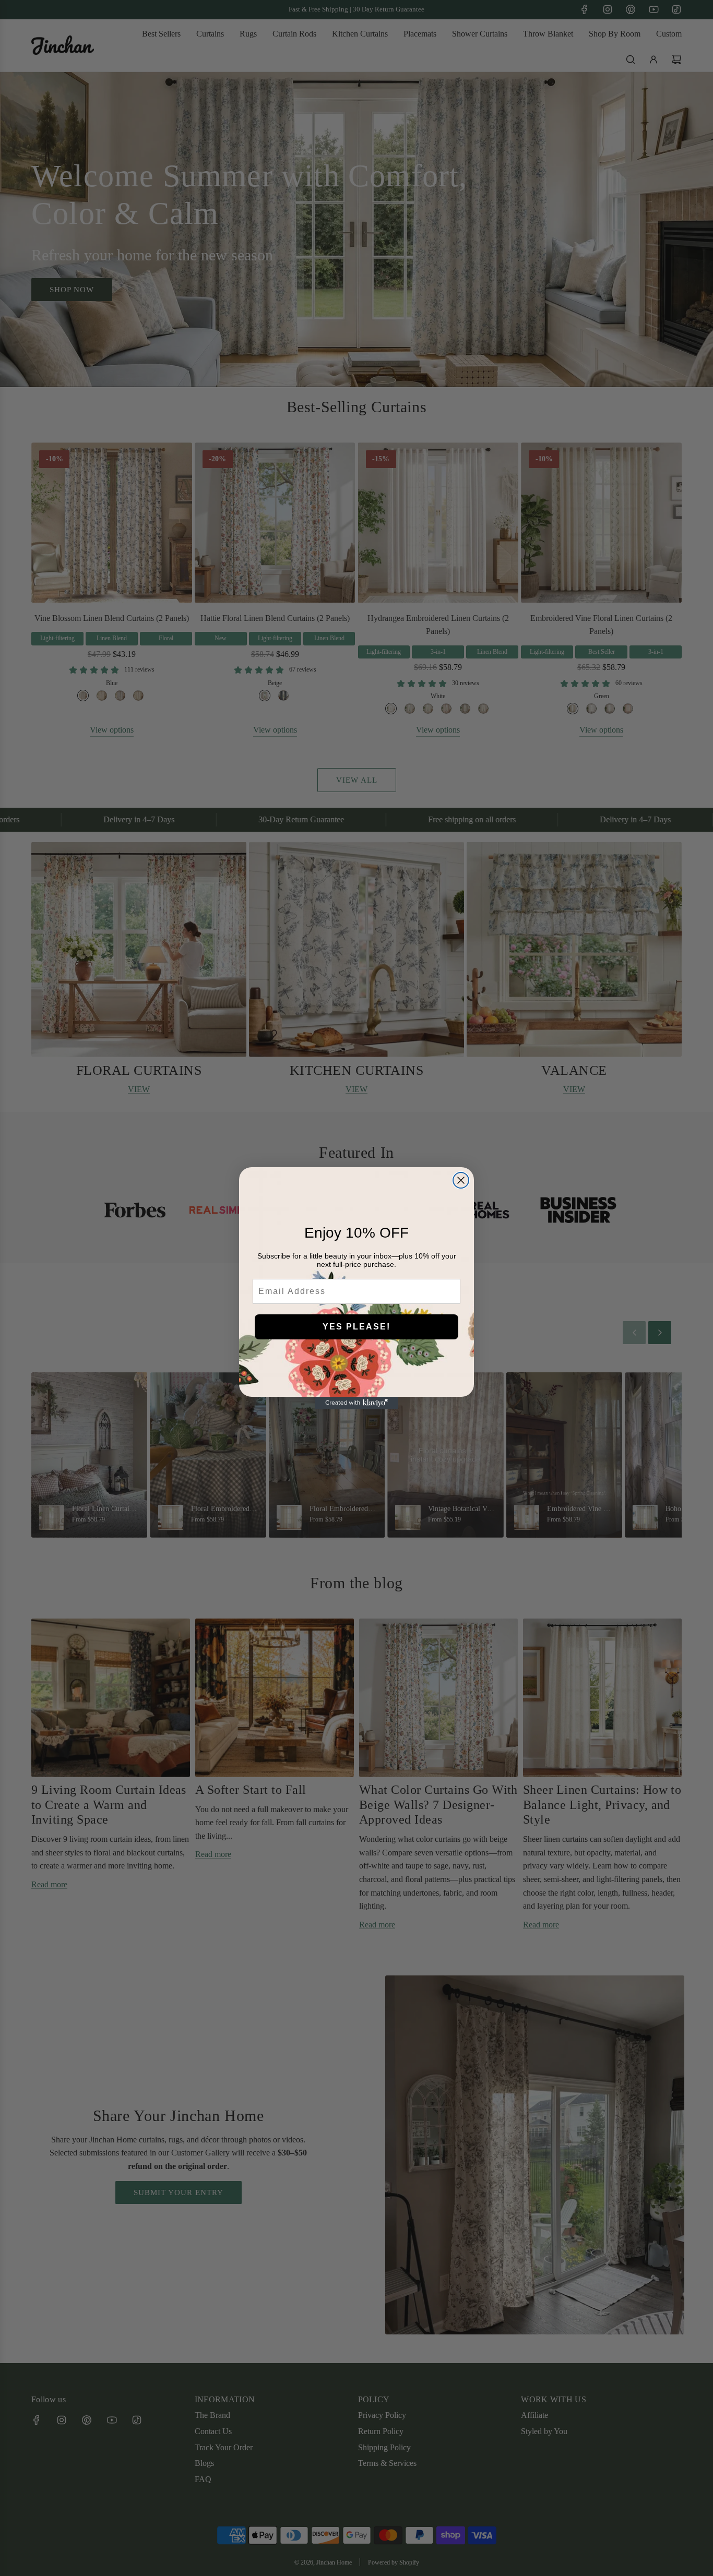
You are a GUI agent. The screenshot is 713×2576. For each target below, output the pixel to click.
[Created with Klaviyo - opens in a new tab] (356, 1403)
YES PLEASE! (356, 1327)
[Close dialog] (461, 1180)
